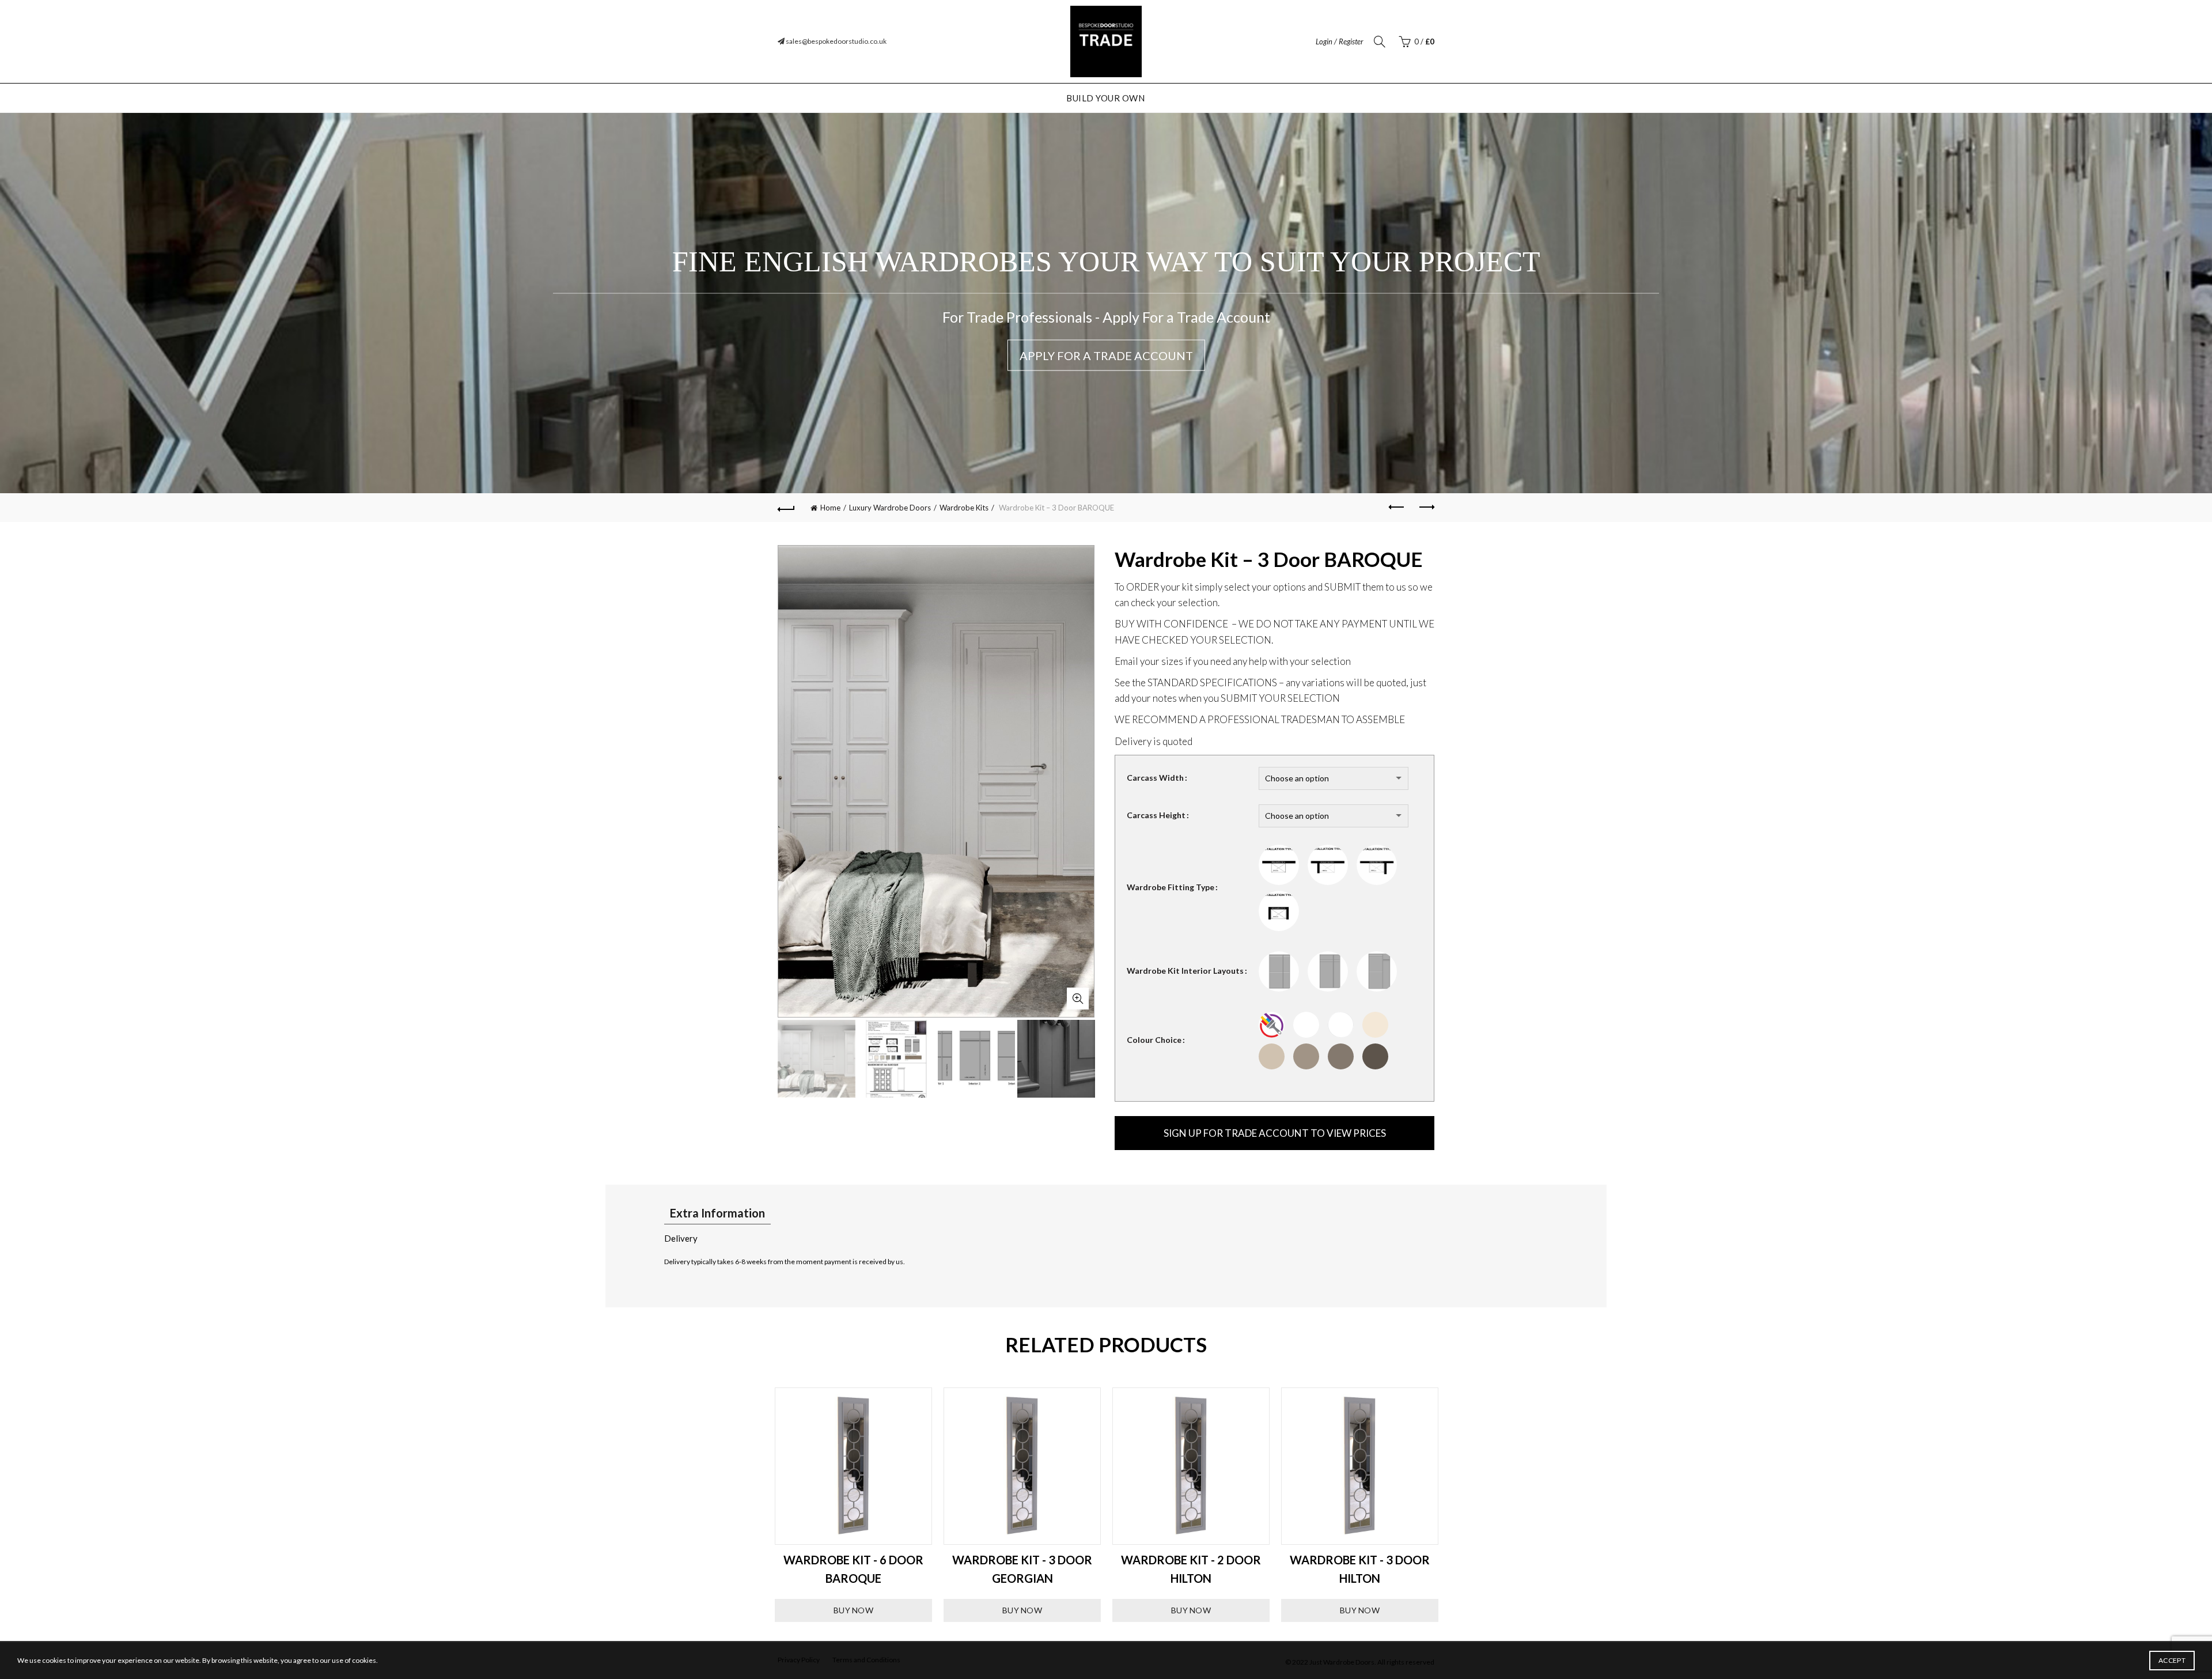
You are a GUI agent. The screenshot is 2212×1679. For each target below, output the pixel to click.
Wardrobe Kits (964, 508)
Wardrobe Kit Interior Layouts (1185, 971)
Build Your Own (1105, 98)
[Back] (786, 508)
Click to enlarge (1078, 999)
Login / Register (1340, 41)
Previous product (1397, 508)
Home (830, 508)
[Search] (1380, 41)
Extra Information (717, 1213)
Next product (1426, 508)
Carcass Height (1156, 815)
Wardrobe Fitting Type (1171, 887)
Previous (760, 1505)
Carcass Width (1155, 778)
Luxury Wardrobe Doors (890, 508)
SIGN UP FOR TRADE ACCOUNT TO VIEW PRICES (1275, 1133)
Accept (2172, 1660)
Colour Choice (1154, 1040)
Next (1452, 1505)
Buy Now (853, 1610)
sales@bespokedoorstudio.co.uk (836, 41)
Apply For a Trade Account (1106, 356)
